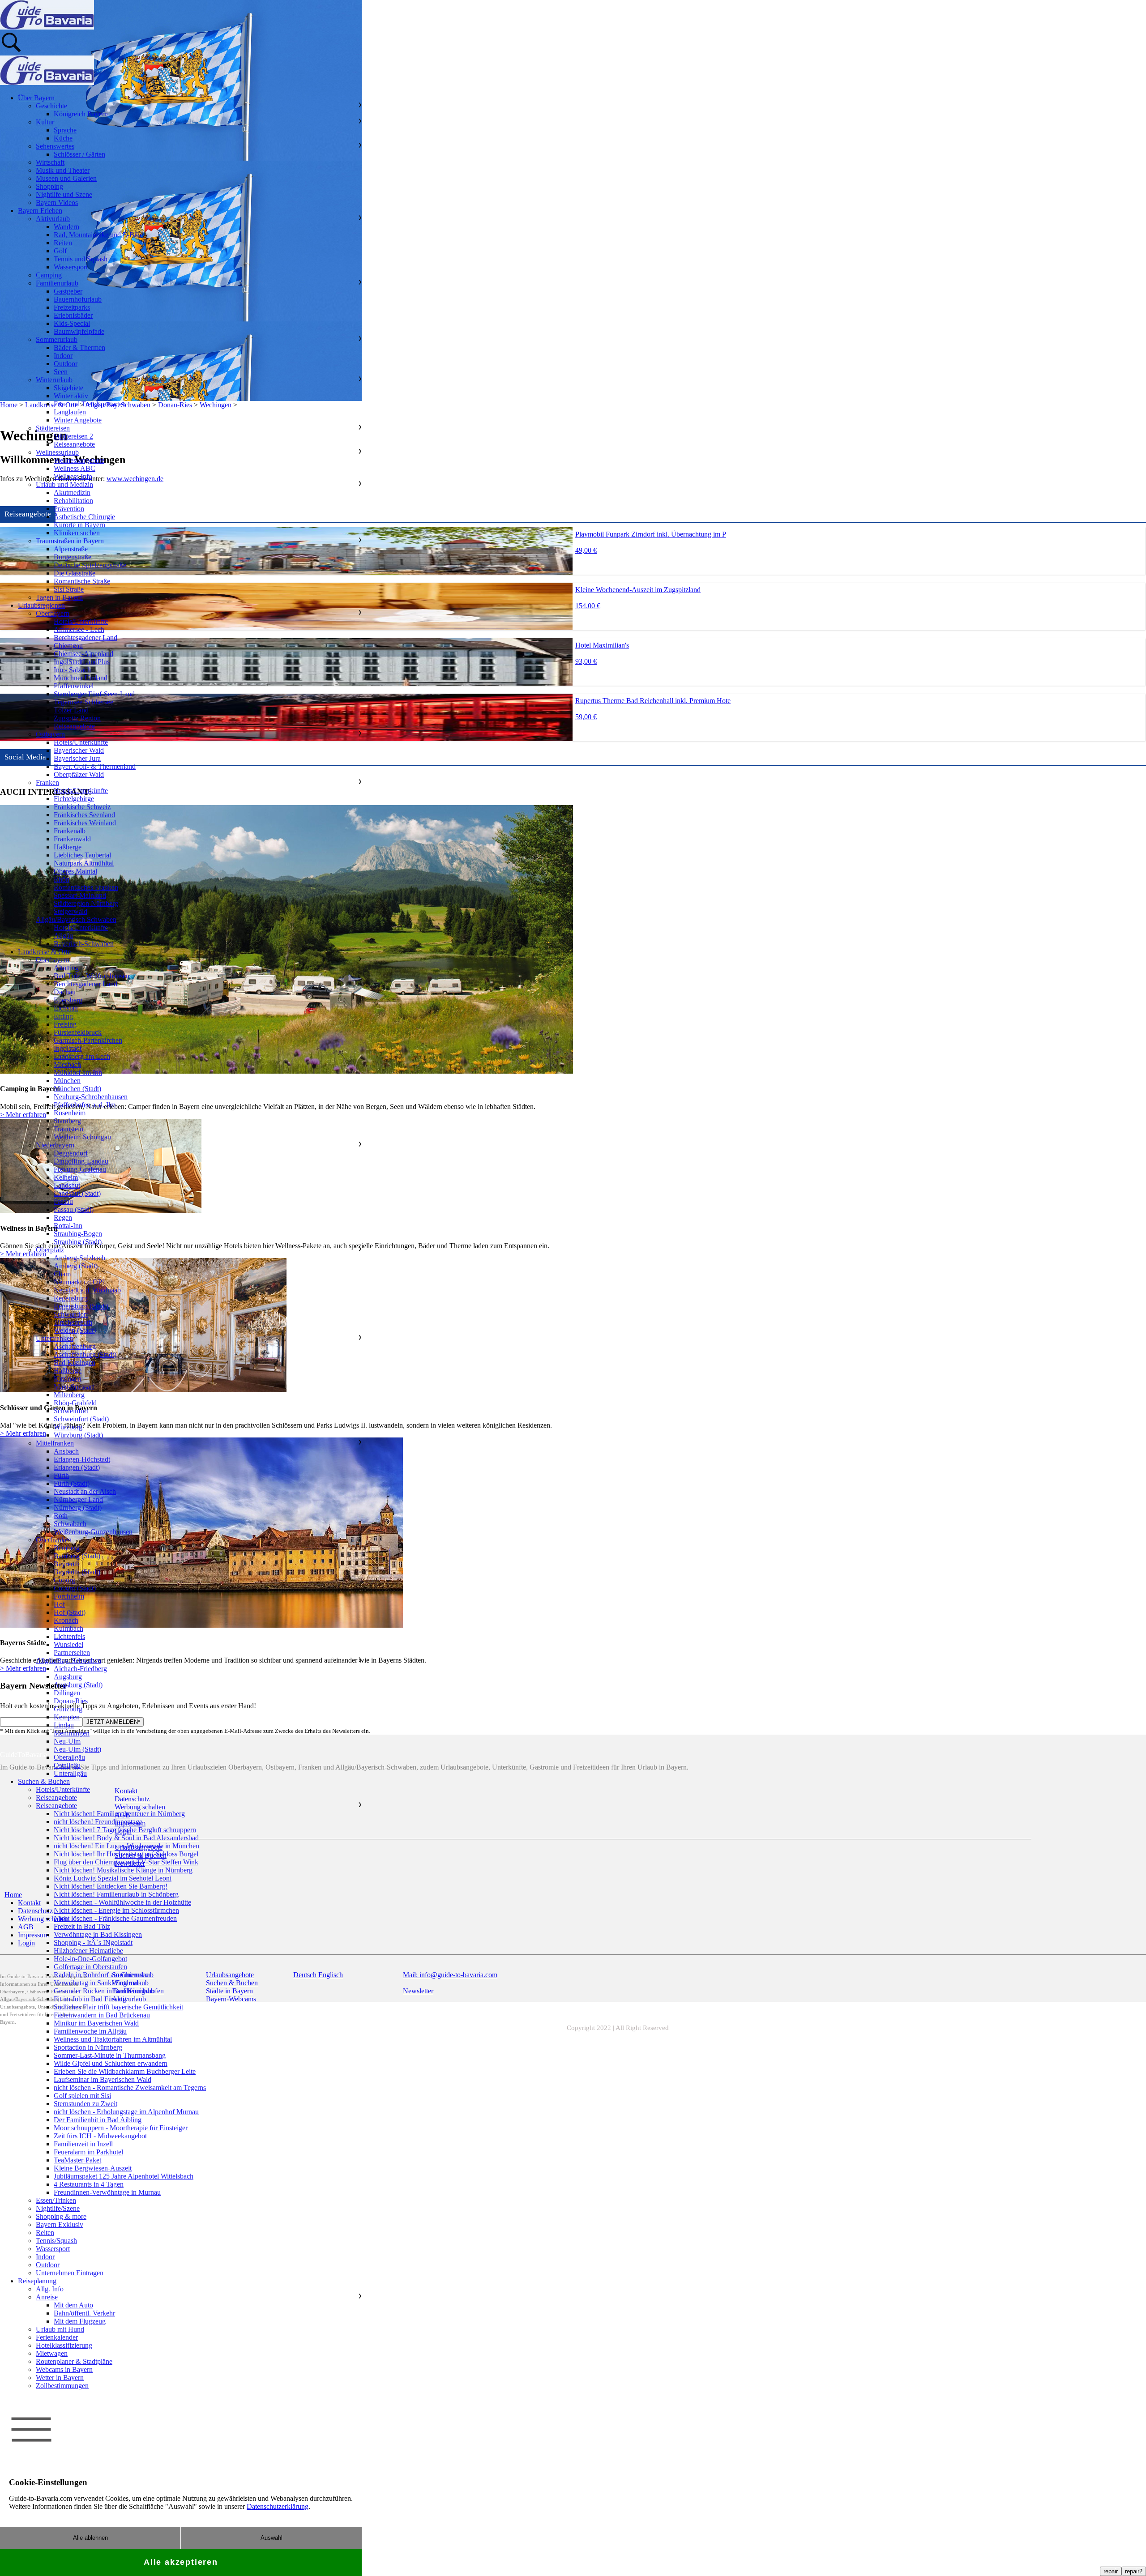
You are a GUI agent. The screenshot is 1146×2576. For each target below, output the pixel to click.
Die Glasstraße (75, 573)
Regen (63, 1218)
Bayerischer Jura (77, 758)
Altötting (66, 968)
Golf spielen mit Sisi (82, 2096)
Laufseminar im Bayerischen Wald (103, 2079)
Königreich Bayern (81, 114)
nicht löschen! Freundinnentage (98, 1822)
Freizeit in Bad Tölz (82, 1926)
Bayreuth (67, 1564)
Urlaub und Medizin (64, 484)
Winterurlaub (54, 380)
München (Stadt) (77, 1089)
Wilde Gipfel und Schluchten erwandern (111, 2063)
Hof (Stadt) (70, 1612)
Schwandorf (71, 1314)
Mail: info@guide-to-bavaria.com (450, 1975)
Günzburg (68, 1709)
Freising (65, 1024)
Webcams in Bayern (64, 2369)
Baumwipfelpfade (79, 331)
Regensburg (71, 1298)
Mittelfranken (55, 1443)
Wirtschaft (50, 162)
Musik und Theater (63, 170)
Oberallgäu (69, 1757)
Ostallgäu (67, 1765)
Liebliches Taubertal (82, 855)
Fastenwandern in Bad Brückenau (102, 2015)
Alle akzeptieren (181, 2562)
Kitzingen (68, 1379)
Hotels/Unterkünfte (81, 621)
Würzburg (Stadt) (78, 1435)
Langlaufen (70, 412)
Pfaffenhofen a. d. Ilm (85, 1105)
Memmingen (72, 1733)
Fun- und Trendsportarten (90, 404)
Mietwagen (52, 2353)
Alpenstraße (71, 549)
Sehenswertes (55, 146)
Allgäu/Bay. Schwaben (68, 1661)
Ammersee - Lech (79, 629)
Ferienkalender (57, 2337)
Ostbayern (50, 734)
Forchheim (69, 1596)
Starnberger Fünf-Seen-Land (94, 694)
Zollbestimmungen (62, 2386)
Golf (60, 251)
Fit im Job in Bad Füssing (90, 1999)
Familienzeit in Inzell (83, 2144)
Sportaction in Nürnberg (88, 2047)
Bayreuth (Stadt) (77, 1572)
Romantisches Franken (86, 887)
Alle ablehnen (90, 2538)
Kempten (67, 1717)
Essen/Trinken (56, 2200)
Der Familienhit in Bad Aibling (98, 2120)
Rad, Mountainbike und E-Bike (98, 235)
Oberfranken (54, 1540)
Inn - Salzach (72, 670)
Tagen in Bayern (59, 597)
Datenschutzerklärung (278, 2506)
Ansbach (66, 1451)
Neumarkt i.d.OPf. (80, 1282)
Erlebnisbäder (73, 315)
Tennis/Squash (56, 2241)
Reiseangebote (74, 444)
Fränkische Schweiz (82, 807)
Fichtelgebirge (74, 799)
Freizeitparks (72, 307)
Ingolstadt (68, 1048)
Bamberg (67, 1548)
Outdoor (66, 364)
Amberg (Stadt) (76, 1266)
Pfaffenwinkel (74, 686)
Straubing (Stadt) (78, 1242)
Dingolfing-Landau (81, 1161)
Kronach (66, 1620)
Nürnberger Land (78, 1499)
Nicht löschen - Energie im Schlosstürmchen (116, 1910)
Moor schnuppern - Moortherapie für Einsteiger (121, 2128)
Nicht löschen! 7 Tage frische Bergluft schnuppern (125, 1830)
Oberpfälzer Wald (79, 774)
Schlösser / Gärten (79, 154)
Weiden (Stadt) (75, 1330)
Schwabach (70, 1524)
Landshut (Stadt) (77, 1193)
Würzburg (68, 1427)
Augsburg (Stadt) (78, 1685)
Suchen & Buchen (44, 1781)
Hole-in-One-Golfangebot (90, 1959)
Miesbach (67, 1064)
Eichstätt (66, 1008)
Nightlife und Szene (64, 194)
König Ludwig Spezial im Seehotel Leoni (113, 1878)
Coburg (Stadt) (75, 1588)
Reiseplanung (37, 2281)
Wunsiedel (68, 1644)
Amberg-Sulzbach (79, 1258)
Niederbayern (55, 1145)
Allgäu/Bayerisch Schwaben (76, 919)
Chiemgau (68, 646)
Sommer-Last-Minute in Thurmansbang (110, 2055)
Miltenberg (69, 1395)
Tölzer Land (71, 710)
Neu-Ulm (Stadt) (77, 1749)
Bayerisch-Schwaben (84, 944)
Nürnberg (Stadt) (78, 1508)
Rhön (62, 879)
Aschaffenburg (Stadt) (85, 1354)
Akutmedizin (72, 493)
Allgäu (63, 936)
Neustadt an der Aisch (85, 1491)
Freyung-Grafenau (80, 1169)
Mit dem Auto (73, 2305)
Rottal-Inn (68, 1226)
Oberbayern (53, 613)
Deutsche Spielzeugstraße (90, 565)
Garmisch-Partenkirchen (88, 1040)
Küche (63, 138)
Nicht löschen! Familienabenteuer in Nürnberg (119, 1814)
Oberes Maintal (75, 871)
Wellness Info (73, 476)
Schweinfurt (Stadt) (81, 1419)
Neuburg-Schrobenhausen (91, 1097)
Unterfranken (55, 1338)
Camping (49, 275)
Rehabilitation (73, 501)
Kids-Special (72, 323)
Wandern (66, 227)
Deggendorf (71, 1153)
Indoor (63, 356)
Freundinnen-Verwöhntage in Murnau (107, 2192)
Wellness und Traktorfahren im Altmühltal (113, 2039)
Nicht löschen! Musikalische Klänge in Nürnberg (123, 1870)
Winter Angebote (78, 420)
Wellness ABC (75, 468)
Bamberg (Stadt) (77, 1556)
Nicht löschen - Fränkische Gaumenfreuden (115, 1918)
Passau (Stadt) (74, 1209)
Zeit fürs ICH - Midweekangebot (100, 2136)
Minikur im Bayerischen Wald (96, 2023)
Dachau (65, 992)
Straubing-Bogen (78, 1234)
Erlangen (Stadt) (77, 1467)
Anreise (47, 2297)
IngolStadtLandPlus (82, 662)
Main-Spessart (74, 1387)
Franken (47, 783)
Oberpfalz (50, 1250)
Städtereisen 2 (73, 436)
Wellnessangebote (79, 460)
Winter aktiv (71, 396)
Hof (59, 1604)
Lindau (64, 1725)
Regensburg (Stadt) (81, 1306)
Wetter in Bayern (60, 2378)
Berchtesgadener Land (86, 638)
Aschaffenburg (75, 1346)
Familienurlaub (57, 283)
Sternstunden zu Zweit (86, 2104)
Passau (63, 1201)
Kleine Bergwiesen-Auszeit (93, 2168)
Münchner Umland (81, 678)
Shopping (49, 186)
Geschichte (51, 106)
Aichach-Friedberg (80, 1669)
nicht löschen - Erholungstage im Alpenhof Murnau (126, 2112)
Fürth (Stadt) (72, 1483)
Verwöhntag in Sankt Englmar (96, 1983)
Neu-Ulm (67, 1741)
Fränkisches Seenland (84, 815)
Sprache (65, 130)
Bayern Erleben (40, 211)
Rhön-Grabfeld (75, 1403)
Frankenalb (70, 831)
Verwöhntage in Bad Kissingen (98, 1934)
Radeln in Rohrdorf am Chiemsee (101, 1975)
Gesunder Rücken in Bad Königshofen (109, 1991)
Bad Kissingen (75, 1363)
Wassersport (71, 267)
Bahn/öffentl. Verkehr (84, 2313)
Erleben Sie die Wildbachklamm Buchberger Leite (125, 2071)
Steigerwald (71, 911)
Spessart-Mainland (80, 895)
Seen (61, 372)
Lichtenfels (69, 1636)
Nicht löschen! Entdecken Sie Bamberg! (111, 1886)
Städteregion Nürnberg (86, 903)
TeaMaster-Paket (77, 2160)
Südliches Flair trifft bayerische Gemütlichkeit (118, 2007)
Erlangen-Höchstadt (82, 1459)
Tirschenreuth (73, 1322)
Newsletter (418, 1991)
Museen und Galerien (66, 178)
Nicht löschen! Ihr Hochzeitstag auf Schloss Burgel (126, 1854)
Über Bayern (36, 98)
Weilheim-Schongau (82, 1137)
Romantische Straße (82, 581)
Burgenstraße (73, 557)
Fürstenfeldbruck (78, 1032)
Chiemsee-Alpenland (83, 654)
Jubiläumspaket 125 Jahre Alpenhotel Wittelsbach (124, 2176)
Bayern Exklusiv (60, 2224)
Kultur (45, 122)
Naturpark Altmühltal (84, 863)
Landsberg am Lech (82, 1056)
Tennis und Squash (81, 259)
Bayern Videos (57, 203)
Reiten (63, 243)
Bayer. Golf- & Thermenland (95, 766)
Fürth (61, 1475)
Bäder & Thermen (79, 348)
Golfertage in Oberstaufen (90, 1967)
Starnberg (67, 1121)
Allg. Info (50, 2289)
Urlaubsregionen (41, 605)
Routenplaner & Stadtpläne (74, 2361)
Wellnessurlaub (57, 452)
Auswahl (272, 2538)
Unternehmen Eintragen (70, 2273)
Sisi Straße (69, 589)
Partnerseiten (72, 1653)
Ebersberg (68, 1000)
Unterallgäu (70, 1773)
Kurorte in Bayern (79, 525)
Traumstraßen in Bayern (70, 541)
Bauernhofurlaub (78, 299)
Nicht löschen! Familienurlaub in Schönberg (116, 1894)
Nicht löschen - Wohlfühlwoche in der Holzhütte (122, 1902)
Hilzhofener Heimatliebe (88, 1951)
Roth (61, 1516)
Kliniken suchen (77, 533)
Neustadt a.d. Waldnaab (87, 1290)
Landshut (67, 1185)
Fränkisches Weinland (85, 823)
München (67, 1081)
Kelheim (66, 1177)
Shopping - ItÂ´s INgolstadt (93, 1943)
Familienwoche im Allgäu (90, 2031)
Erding (63, 1016)
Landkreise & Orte (44, 952)
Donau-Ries (71, 1701)
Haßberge (68, 847)
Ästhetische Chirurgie (84, 517)
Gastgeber (68, 291)
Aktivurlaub (53, 219)
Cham (62, 1274)
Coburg (64, 1580)
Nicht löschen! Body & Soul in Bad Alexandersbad (126, 1838)
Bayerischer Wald (79, 750)
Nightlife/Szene (58, 2208)
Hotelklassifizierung (64, 2345)
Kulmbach (68, 1628)
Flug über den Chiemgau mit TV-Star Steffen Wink (126, 1862)
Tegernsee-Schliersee (83, 702)
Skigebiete (68, 388)
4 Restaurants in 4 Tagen (89, 2184)
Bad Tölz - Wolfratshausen (92, 976)
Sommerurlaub (57, 339)
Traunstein (68, 1129)
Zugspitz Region (77, 718)
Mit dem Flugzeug (80, 2321)
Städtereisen (53, 428)
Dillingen (67, 1693)
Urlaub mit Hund (60, 2329)
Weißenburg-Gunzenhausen (93, 1532)
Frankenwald (72, 839)
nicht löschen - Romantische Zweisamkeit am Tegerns (130, 2088)
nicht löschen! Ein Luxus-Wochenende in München (126, 1846)
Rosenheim (70, 1113)
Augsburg (68, 1677)
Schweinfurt (71, 1411)
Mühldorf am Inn (78, 1073)
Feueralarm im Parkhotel (88, 2152)
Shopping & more (61, 2216)
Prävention (69, 509)
